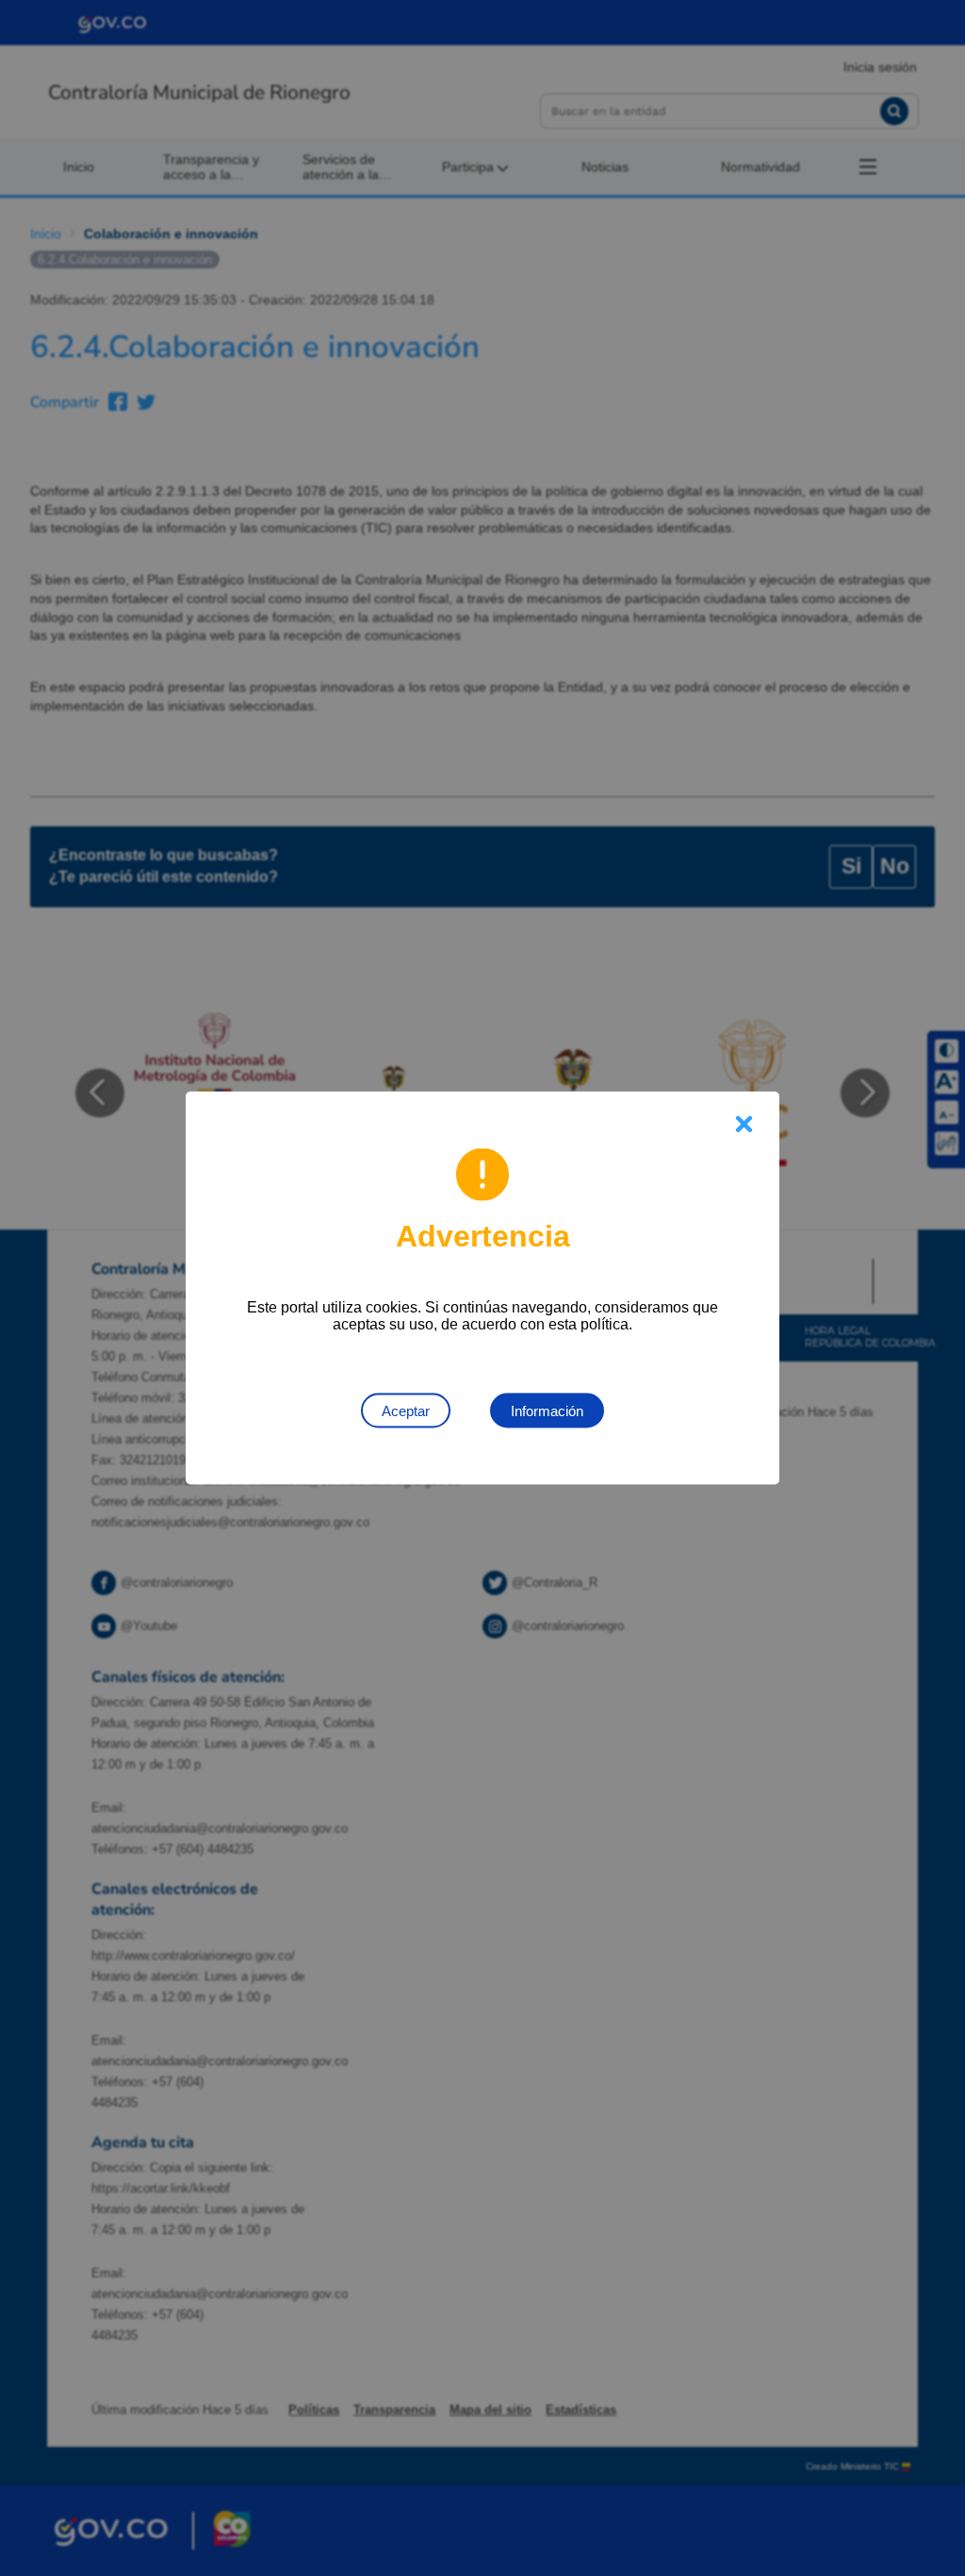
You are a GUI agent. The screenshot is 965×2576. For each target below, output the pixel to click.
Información (547, 1411)
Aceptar (406, 1411)
